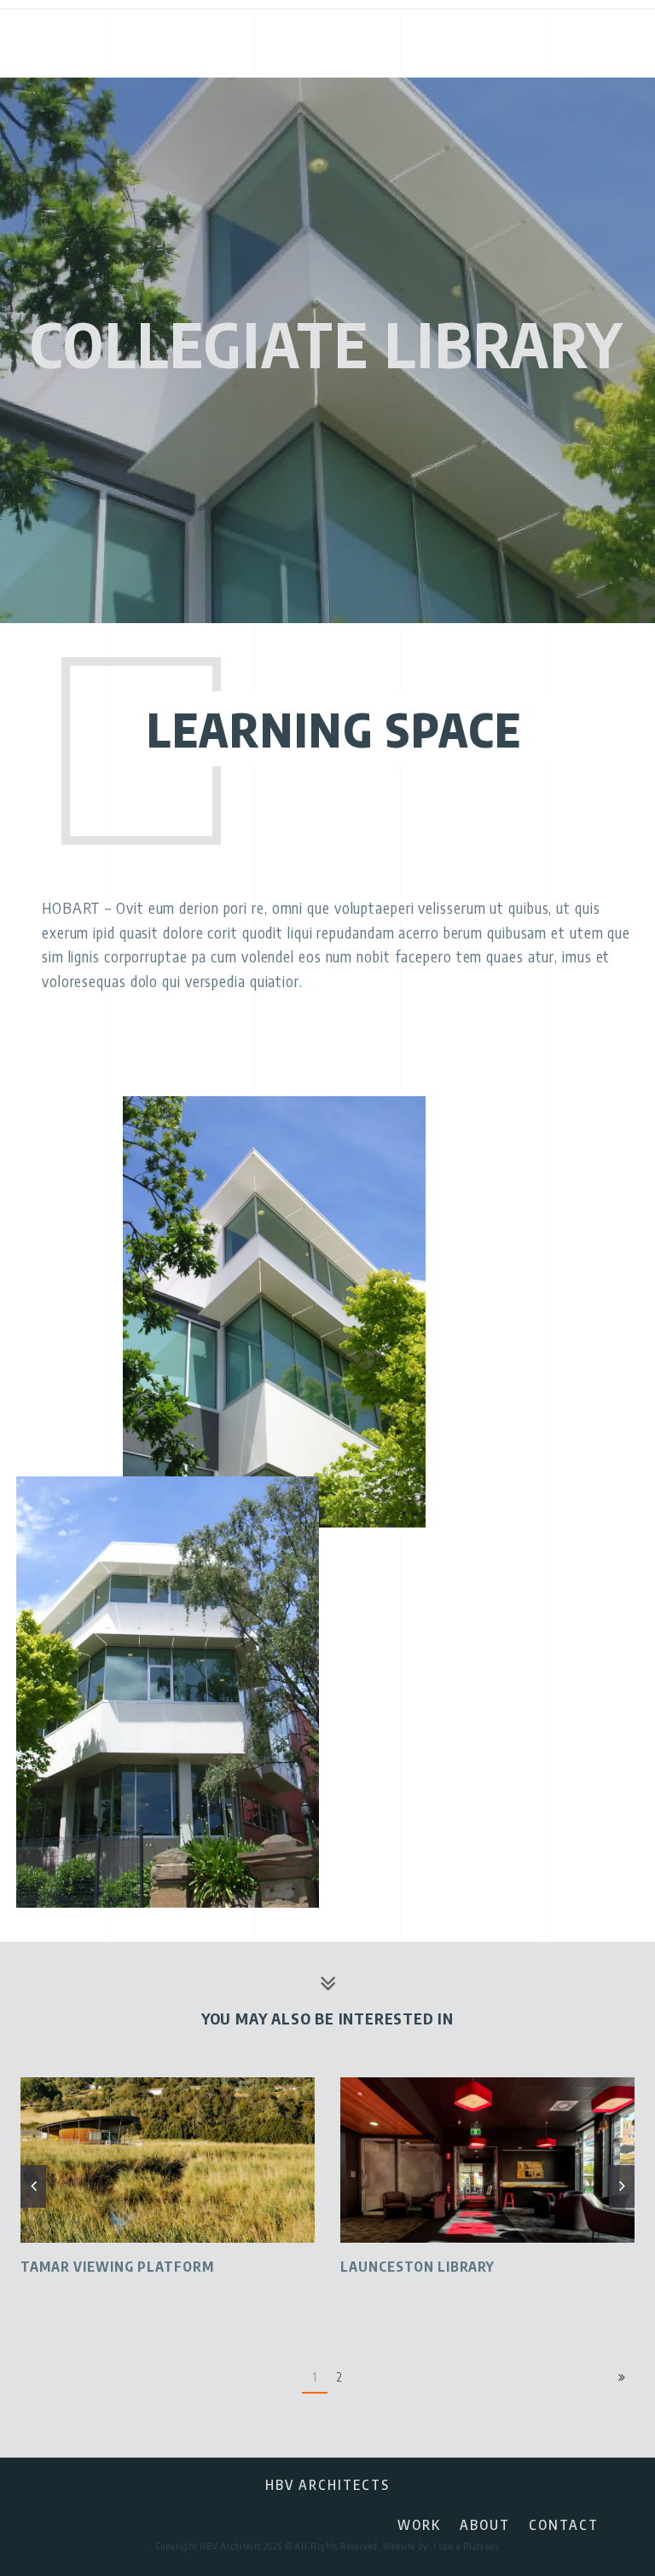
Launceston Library (417, 2267)
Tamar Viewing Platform (117, 2267)
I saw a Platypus (466, 2546)
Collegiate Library (327, 344)
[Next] (622, 2378)
